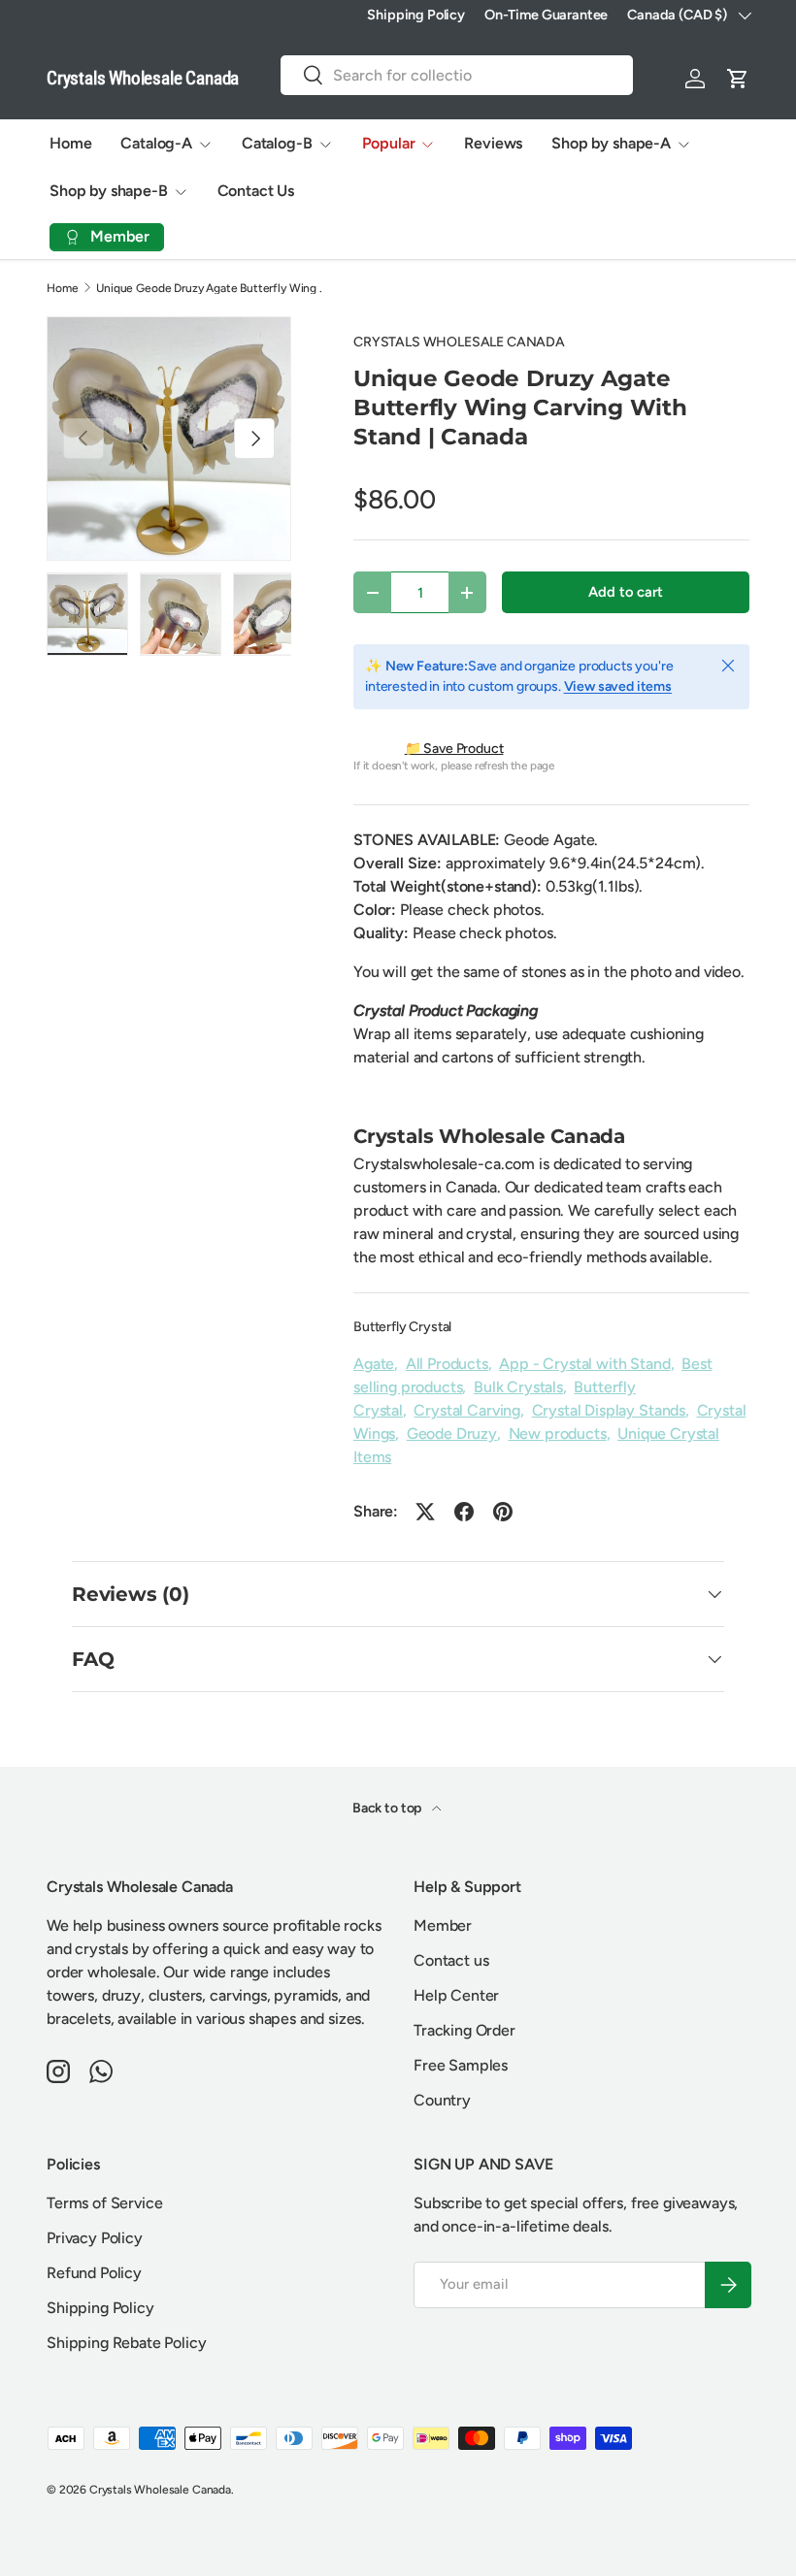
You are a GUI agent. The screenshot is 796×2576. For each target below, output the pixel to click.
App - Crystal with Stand (584, 1364)
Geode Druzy (452, 1434)
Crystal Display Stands (609, 1410)
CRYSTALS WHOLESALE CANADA (459, 342)
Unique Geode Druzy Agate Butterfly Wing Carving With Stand (213, 288)
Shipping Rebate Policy (126, 2343)
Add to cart (625, 592)
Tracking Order (464, 2030)
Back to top (388, 1808)
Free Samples (461, 2065)
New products (558, 1434)
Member (443, 1925)
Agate (374, 1364)
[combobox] (457, 75)
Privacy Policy (95, 2238)
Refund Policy (94, 2273)
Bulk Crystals (518, 1387)
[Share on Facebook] (464, 1512)
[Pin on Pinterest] (503, 1512)
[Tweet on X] (425, 1512)
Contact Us (256, 191)
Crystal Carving (467, 1410)
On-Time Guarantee (546, 15)
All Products (447, 1364)
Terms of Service (104, 2203)
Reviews (493, 143)
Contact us (451, 1960)
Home (70, 143)
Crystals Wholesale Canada (160, 2490)
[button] (738, 79)
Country (442, 2100)
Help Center (456, 1995)
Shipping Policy (416, 15)
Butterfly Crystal (402, 1327)
